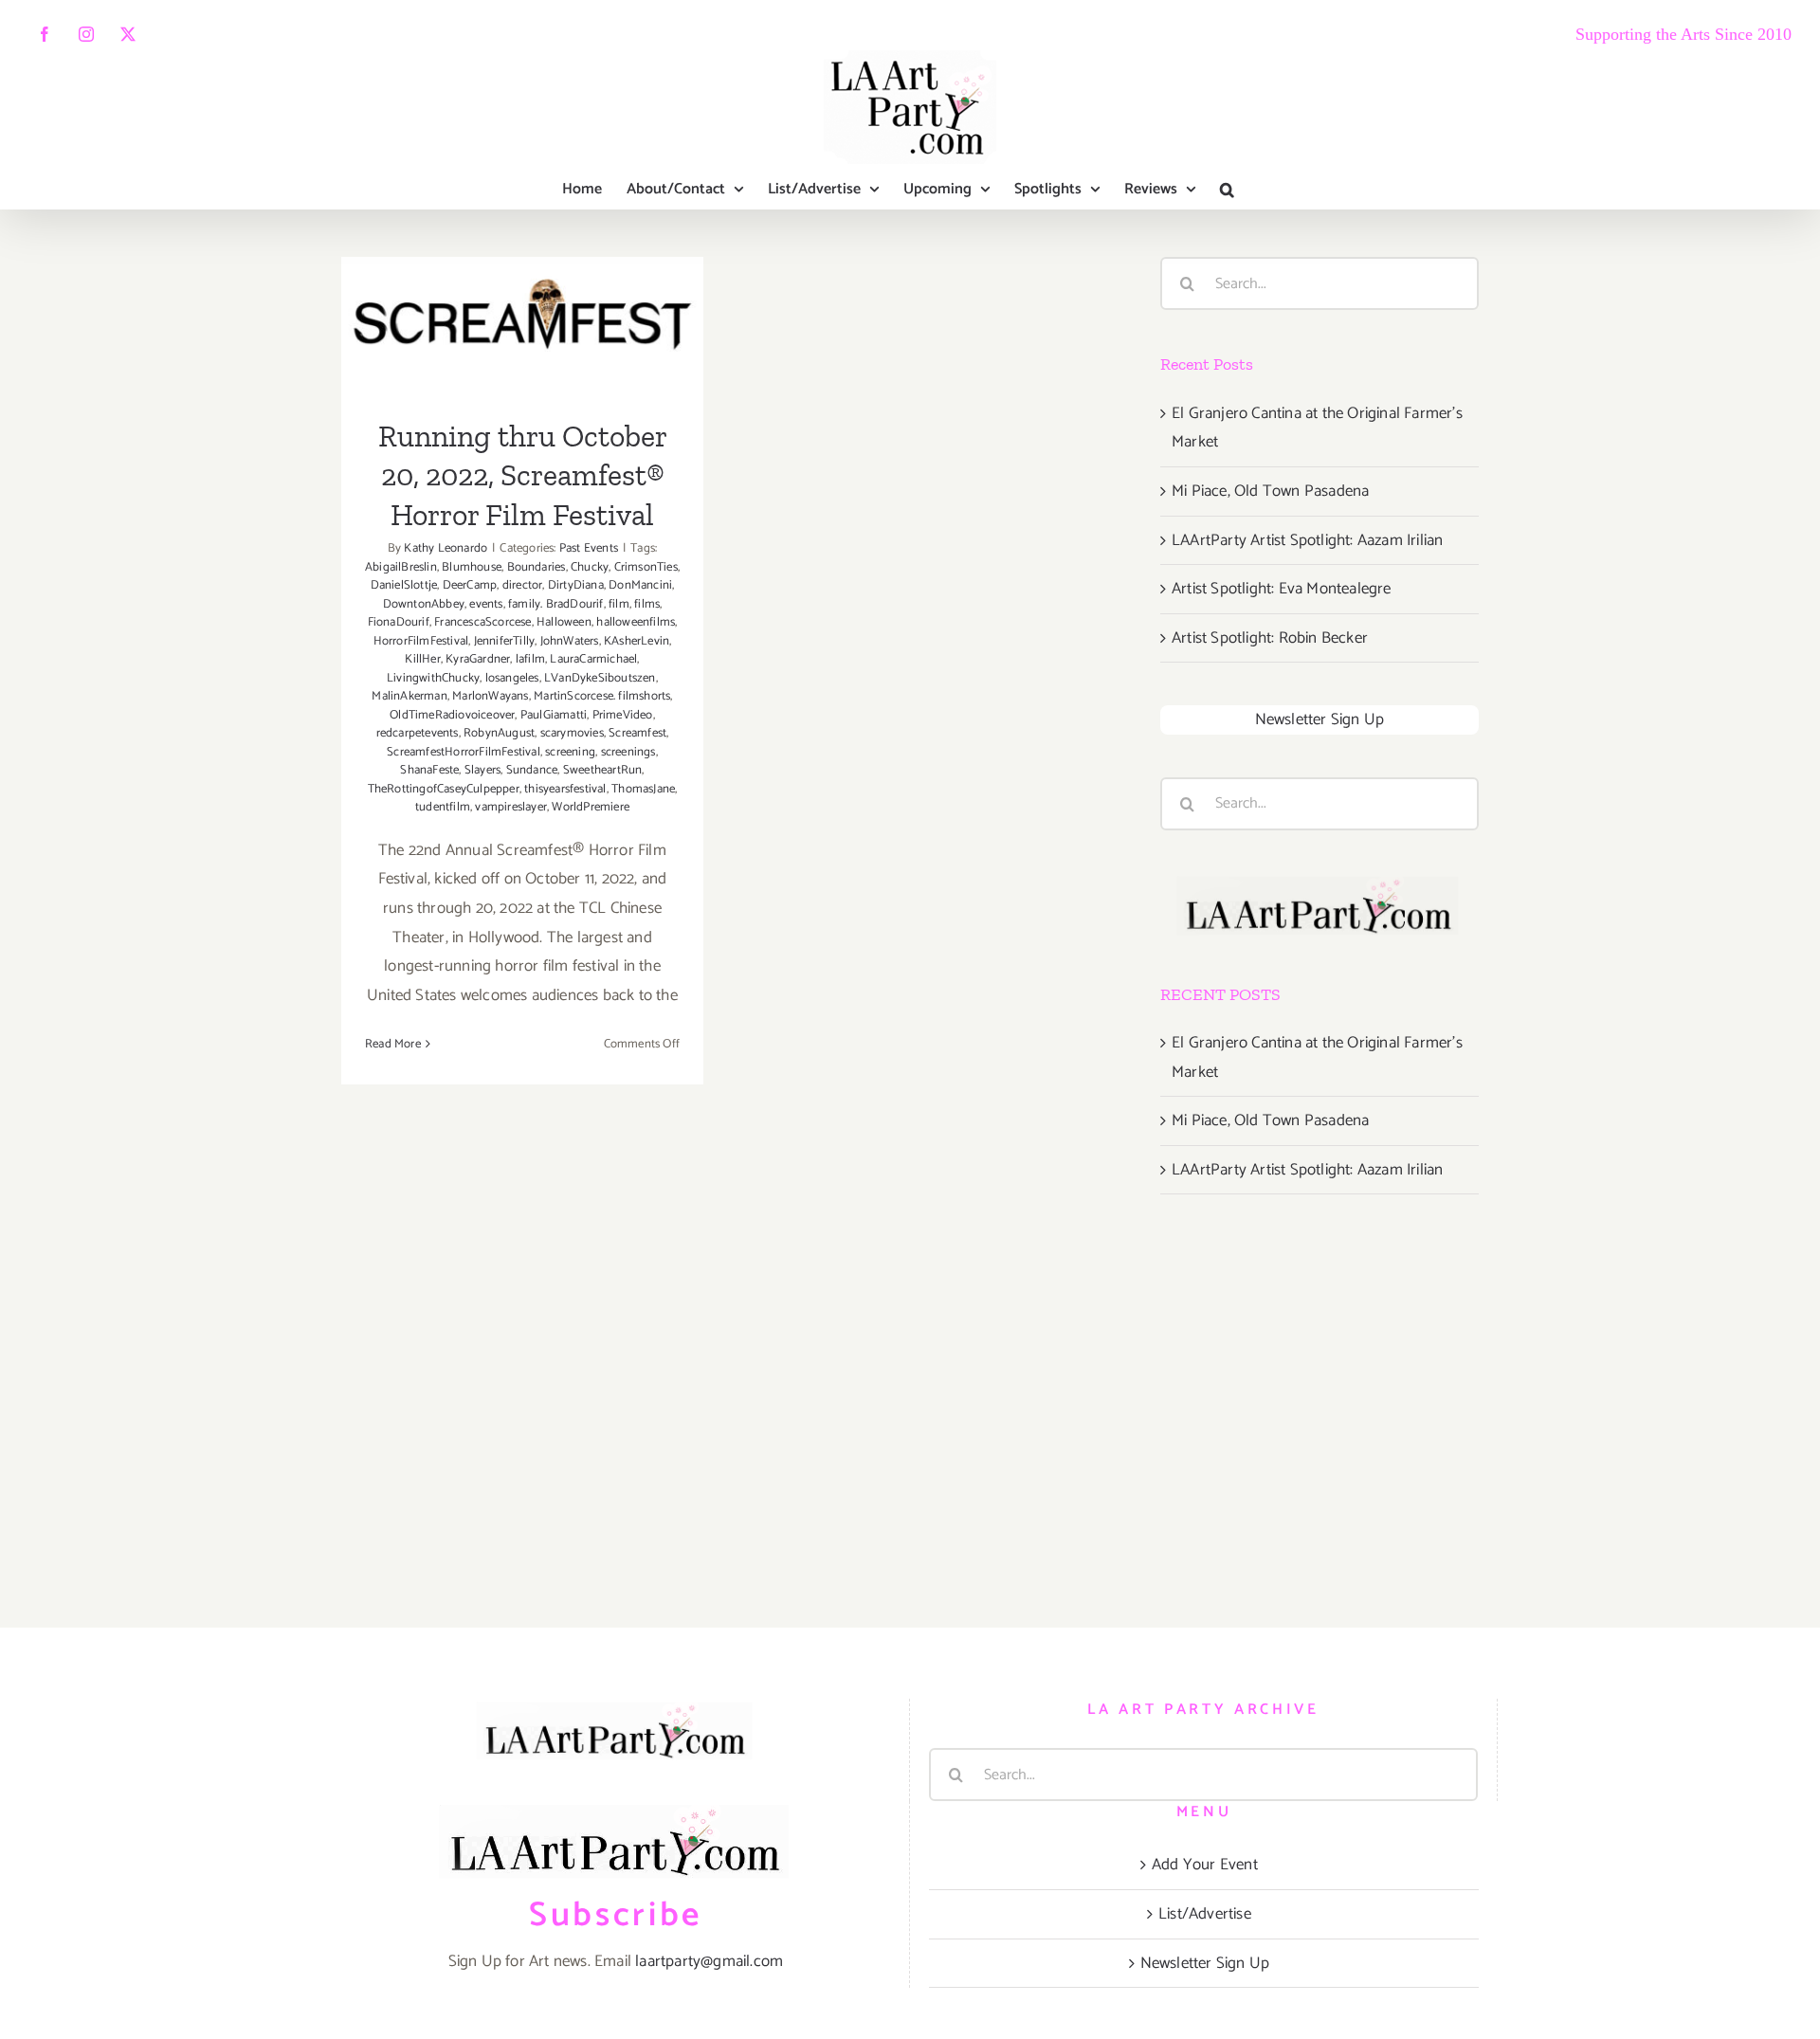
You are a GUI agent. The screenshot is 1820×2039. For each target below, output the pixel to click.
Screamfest (637, 733)
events (486, 604)
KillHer (422, 659)
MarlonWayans (490, 696)
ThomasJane (643, 789)
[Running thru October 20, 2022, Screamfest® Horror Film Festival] (522, 325)
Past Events (589, 548)
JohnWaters (570, 641)
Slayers (482, 770)
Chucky (590, 567)
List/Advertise (1205, 1914)
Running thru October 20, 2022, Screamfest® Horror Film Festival (523, 265)
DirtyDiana (576, 585)
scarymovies (572, 733)
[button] (1227, 190)
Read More (393, 1044)
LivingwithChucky (433, 678)
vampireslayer (511, 807)
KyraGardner (478, 659)
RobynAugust (499, 733)
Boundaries (537, 567)
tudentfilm (443, 807)
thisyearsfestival (565, 789)
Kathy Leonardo (446, 548)
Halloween (564, 622)
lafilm (530, 659)
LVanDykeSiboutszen (600, 678)
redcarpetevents (418, 733)
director (523, 585)
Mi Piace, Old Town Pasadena (1270, 491)
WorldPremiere (591, 807)
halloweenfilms (636, 622)
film (619, 604)
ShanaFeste (429, 770)
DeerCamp (470, 585)
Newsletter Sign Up (1320, 719)
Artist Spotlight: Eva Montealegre (1282, 589)
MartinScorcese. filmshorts (602, 696)
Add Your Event (1205, 1865)
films (647, 604)
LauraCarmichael (593, 659)
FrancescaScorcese (482, 622)
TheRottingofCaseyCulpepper (444, 789)
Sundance (532, 770)
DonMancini (640, 585)
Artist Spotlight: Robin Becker (1270, 638)
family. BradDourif (556, 604)
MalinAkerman (409, 696)
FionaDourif (399, 622)
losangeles (512, 678)
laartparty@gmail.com (709, 1961)
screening (570, 752)
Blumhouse (472, 567)
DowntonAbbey (424, 604)
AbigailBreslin (401, 567)
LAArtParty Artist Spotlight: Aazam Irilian (1307, 540)
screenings (628, 752)
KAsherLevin (637, 641)
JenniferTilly (505, 641)
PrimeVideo (623, 715)
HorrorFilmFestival (421, 641)
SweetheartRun (603, 770)
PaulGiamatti (554, 715)
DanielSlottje (404, 585)
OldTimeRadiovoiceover (452, 715)
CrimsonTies (646, 567)
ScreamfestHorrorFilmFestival (464, 752)
